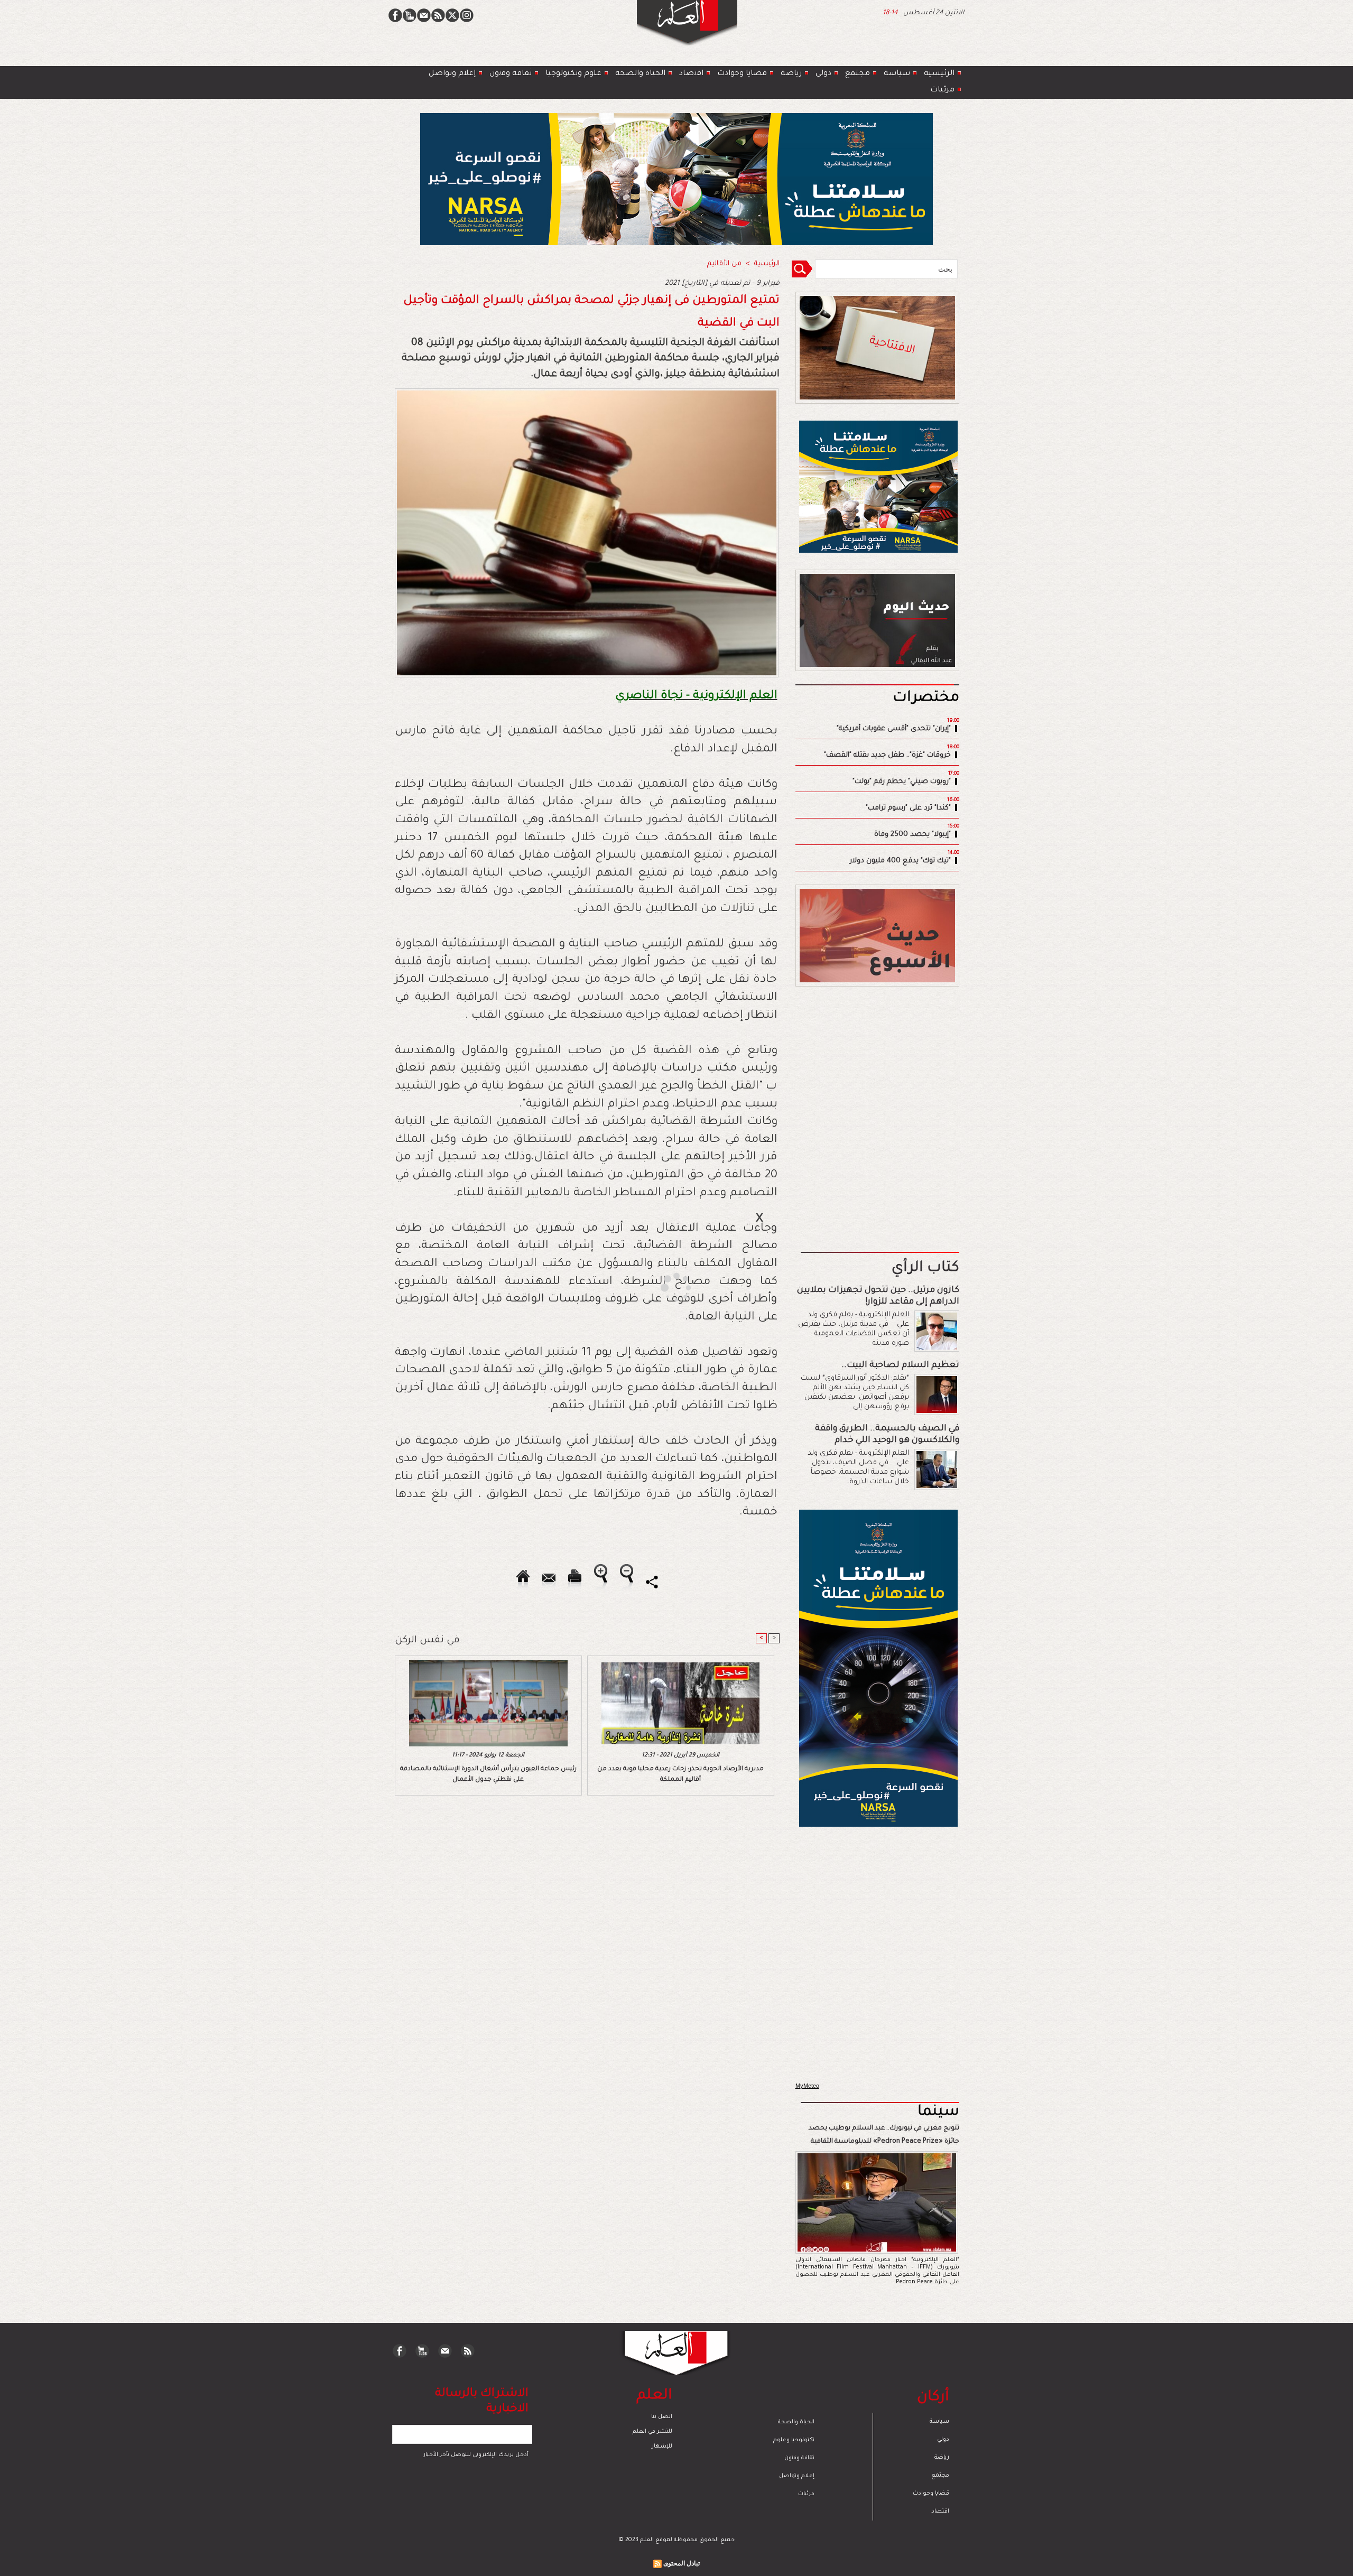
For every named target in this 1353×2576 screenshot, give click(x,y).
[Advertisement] (663, 1287)
